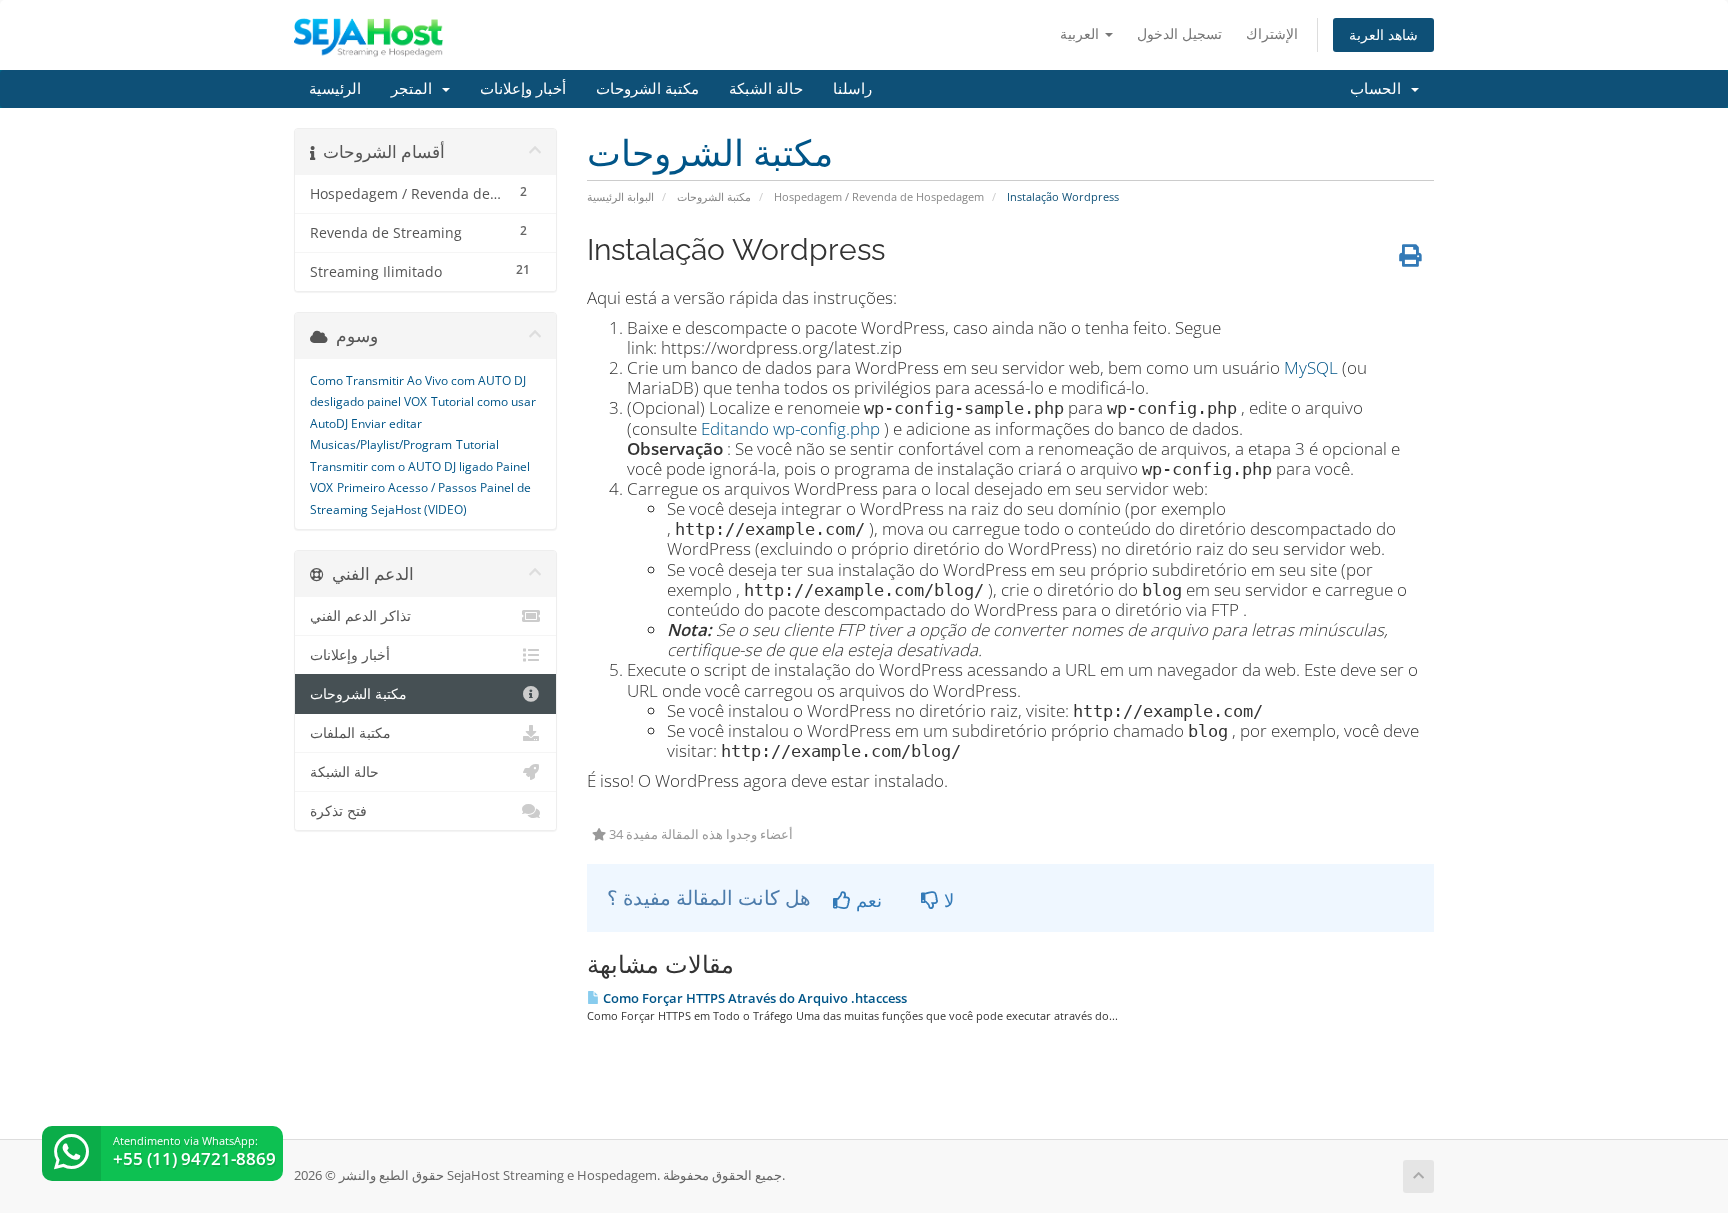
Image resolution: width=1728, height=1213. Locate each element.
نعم (866, 900)
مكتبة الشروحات (647, 89)
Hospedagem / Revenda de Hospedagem (879, 196)
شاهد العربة (1383, 34)
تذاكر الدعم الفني (360, 616)
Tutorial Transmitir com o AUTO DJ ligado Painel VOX (420, 466)
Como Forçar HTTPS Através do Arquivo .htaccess (753, 998)
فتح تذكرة (338, 811)
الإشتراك (1272, 33)
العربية (1081, 33)
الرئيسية (335, 89)
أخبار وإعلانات (523, 89)
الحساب (1379, 89)
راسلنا (852, 89)
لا (946, 900)
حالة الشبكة (766, 89)
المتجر (415, 89)
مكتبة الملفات (350, 733)
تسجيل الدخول (1179, 33)
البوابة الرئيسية (620, 196)
